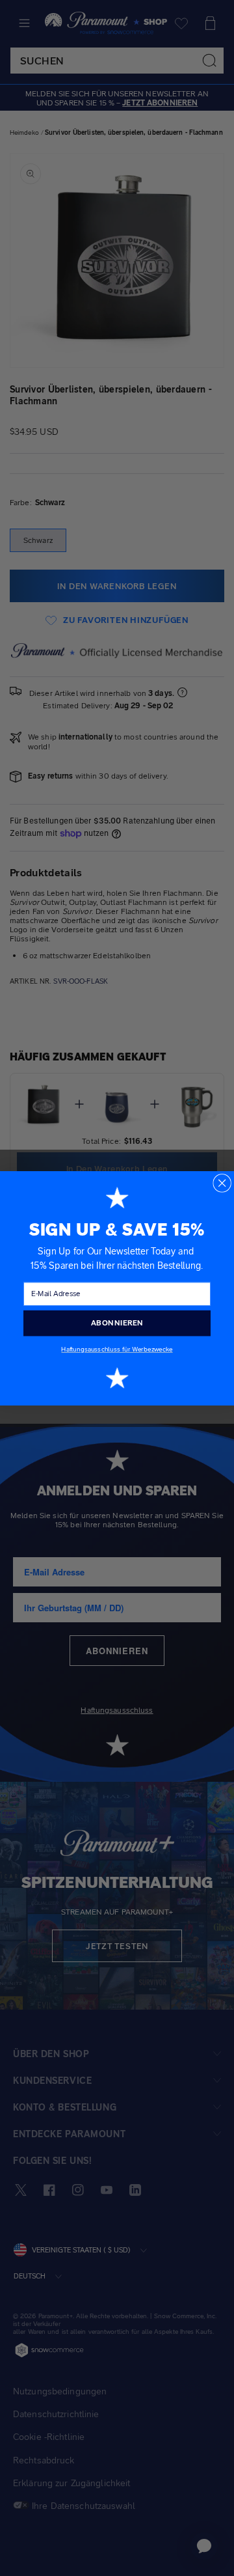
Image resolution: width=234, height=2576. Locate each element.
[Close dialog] (222, 1183)
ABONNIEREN (117, 1323)
